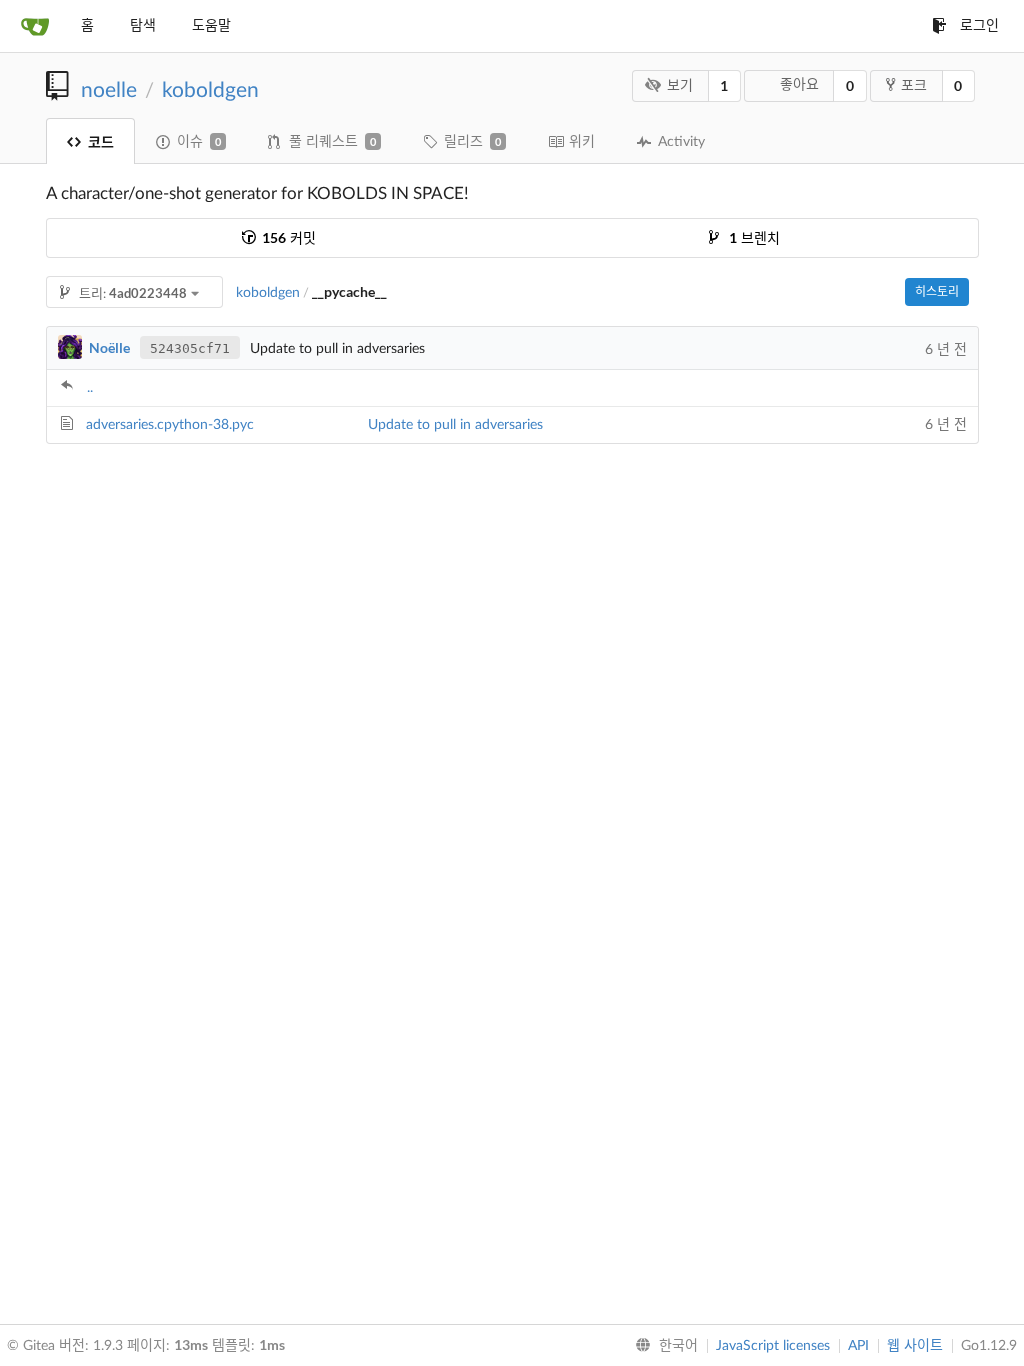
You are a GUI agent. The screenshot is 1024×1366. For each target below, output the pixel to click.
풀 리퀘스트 (332, 142)
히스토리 (937, 292)
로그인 (979, 26)
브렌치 (754, 239)
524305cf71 (190, 348)
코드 (101, 141)
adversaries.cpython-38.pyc (170, 425)
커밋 (289, 239)
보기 (680, 86)
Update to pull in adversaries (455, 425)
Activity (681, 142)
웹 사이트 (915, 1346)
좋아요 (799, 85)
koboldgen (210, 90)
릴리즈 (472, 142)
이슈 (199, 142)
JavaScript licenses (773, 1346)
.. (90, 388)
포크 (914, 86)
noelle (109, 90)
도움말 (211, 26)
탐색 (143, 26)
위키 (582, 142)
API (858, 1346)
